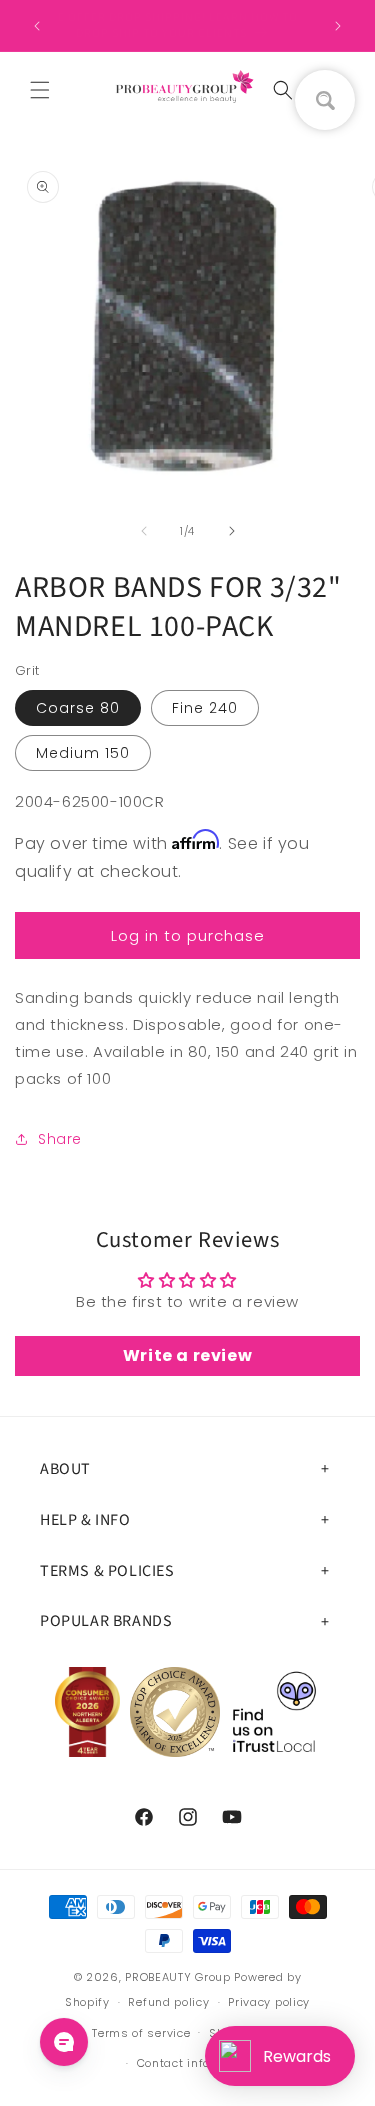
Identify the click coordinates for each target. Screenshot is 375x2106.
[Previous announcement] (37, 26)
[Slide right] (232, 531)
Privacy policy (269, 2002)
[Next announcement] (338, 26)
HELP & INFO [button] (85, 1520)
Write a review (187, 1355)
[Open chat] (64, 2042)
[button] (40, 90)
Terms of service (141, 2033)
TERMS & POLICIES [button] (107, 1571)
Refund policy (168, 2002)
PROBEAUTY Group (178, 1977)
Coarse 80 (78, 708)
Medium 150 (83, 753)
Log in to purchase (188, 935)
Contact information (197, 2063)
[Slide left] (144, 531)
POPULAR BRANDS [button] (106, 1621)
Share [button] (60, 1139)
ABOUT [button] (65, 1469)
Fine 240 (205, 708)
